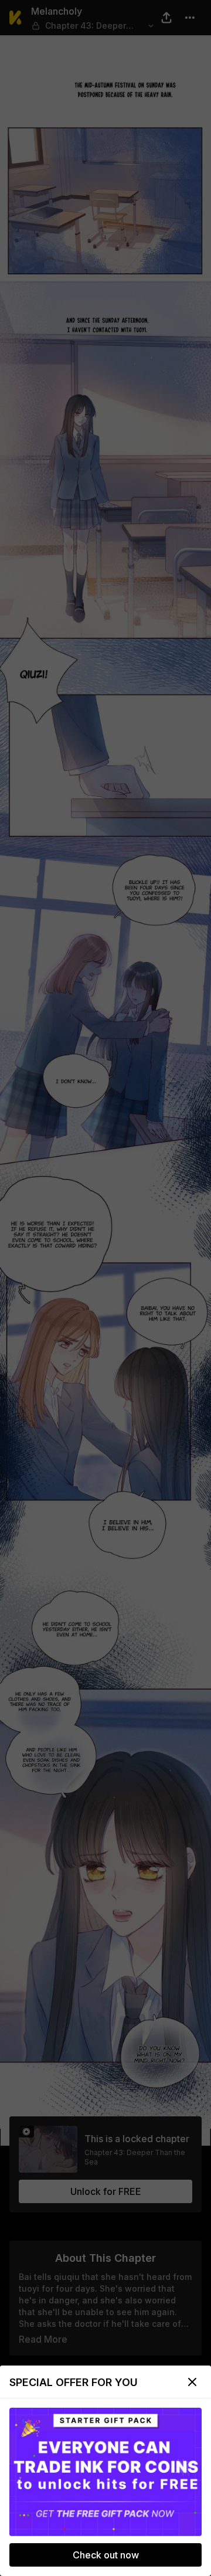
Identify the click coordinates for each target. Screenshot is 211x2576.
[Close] (192, 2382)
